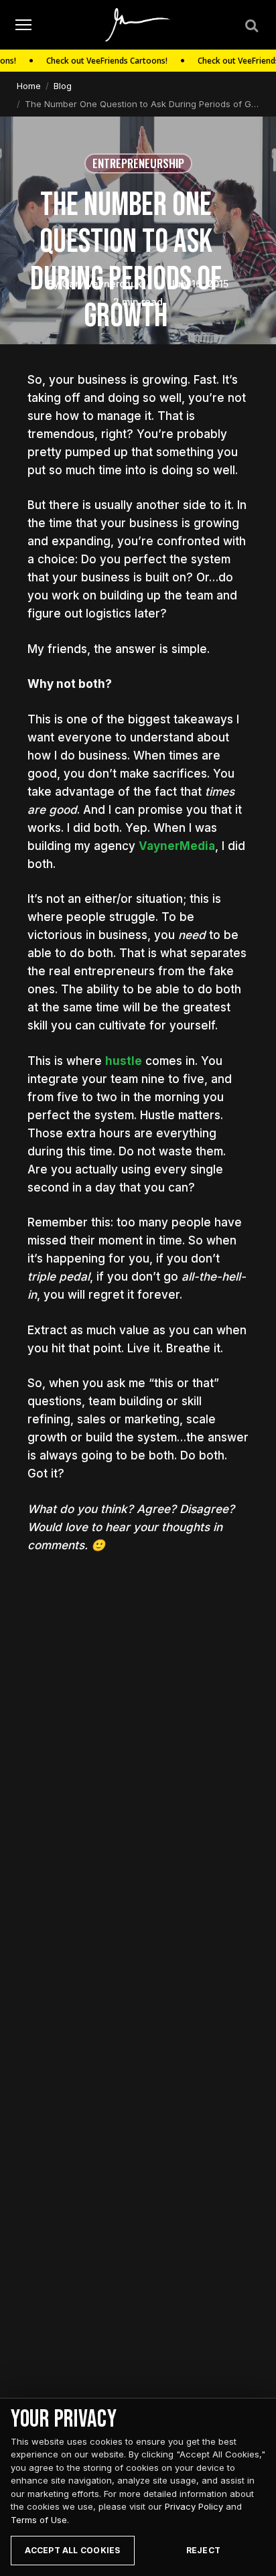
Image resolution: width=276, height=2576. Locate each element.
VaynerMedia (177, 846)
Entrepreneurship (138, 163)
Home (29, 86)
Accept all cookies (72, 2550)
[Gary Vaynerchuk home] (138, 25)
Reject (203, 2550)
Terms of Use (39, 2520)
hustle (124, 1061)
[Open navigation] (23, 25)
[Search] (251, 25)
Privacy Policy (194, 2506)
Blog (63, 86)
